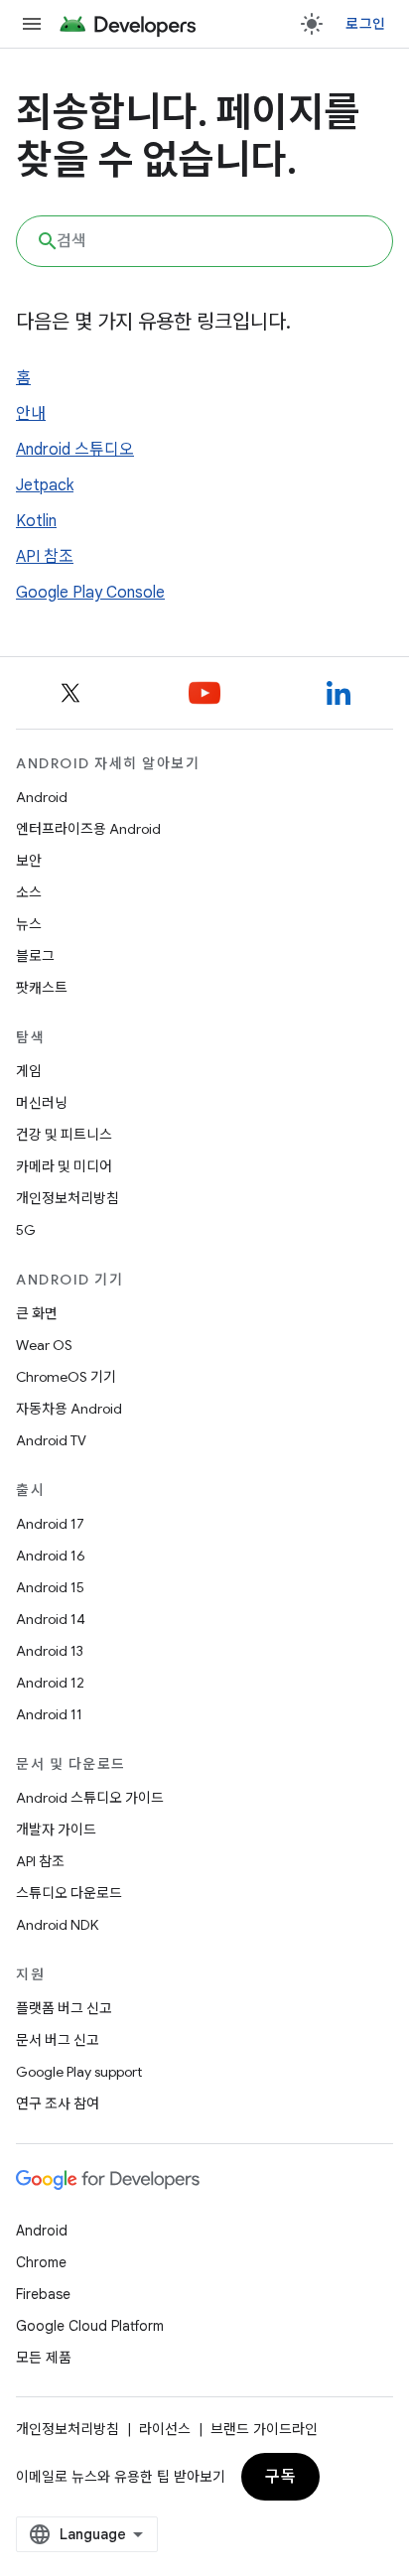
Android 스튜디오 (75, 450)
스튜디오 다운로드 (69, 1893)
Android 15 (50, 1587)
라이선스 (165, 2429)
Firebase (43, 2294)
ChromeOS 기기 (66, 1377)
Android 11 (49, 1714)
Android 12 (50, 1683)
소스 (29, 892)
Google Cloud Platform (90, 2326)
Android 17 (50, 1524)
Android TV (51, 1440)
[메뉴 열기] (32, 24)
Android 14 (51, 1619)
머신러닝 (42, 1103)
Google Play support (79, 2072)
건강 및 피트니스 (64, 1135)
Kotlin (36, 521)
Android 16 (51, 1556)
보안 (29, 861)
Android (42, 797)
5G (26, 1230)
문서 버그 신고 (58, 2040)
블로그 (35, 956)
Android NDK (57, 1925)
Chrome (41, 2262)
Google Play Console (90, 593)
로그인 (365, 24)
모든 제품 (44, 2358)
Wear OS (44, 1345)
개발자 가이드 (56, 1830)
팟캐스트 (42, 988)
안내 (31, 414)
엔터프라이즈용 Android (88, 829)
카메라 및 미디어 (64, 1166)
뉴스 (29, 924)
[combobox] (204, 241)
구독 (280, 2477)
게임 (29, 1071)
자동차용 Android (69, 1409)
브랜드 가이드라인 (264, 2429)
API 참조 (45, 557)
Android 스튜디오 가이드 (90, 1798)
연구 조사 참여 (58, 2103)
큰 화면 (37, 1313)
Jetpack (45, 485)
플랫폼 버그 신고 (64, 2008)
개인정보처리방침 (68, 1198)
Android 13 (50, 1651)
